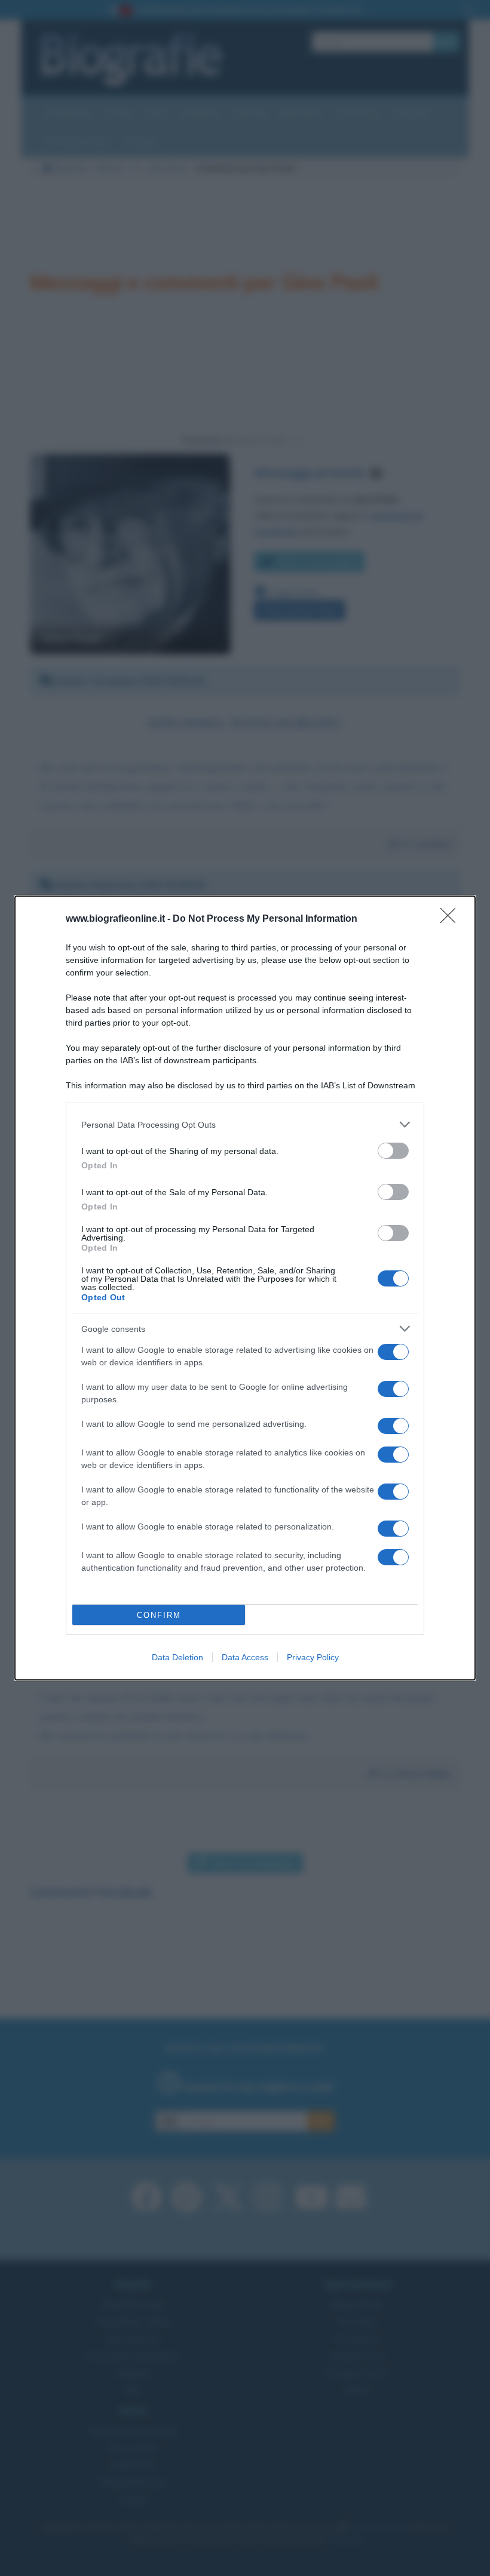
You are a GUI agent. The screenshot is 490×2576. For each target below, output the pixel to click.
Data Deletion (177, 1657)
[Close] (452, 919)
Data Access (245, 1657)
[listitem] (245, 1124)
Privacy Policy (313, 1657)
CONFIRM (159, 1615)
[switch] (393, 1151)
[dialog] (245, 1288)
